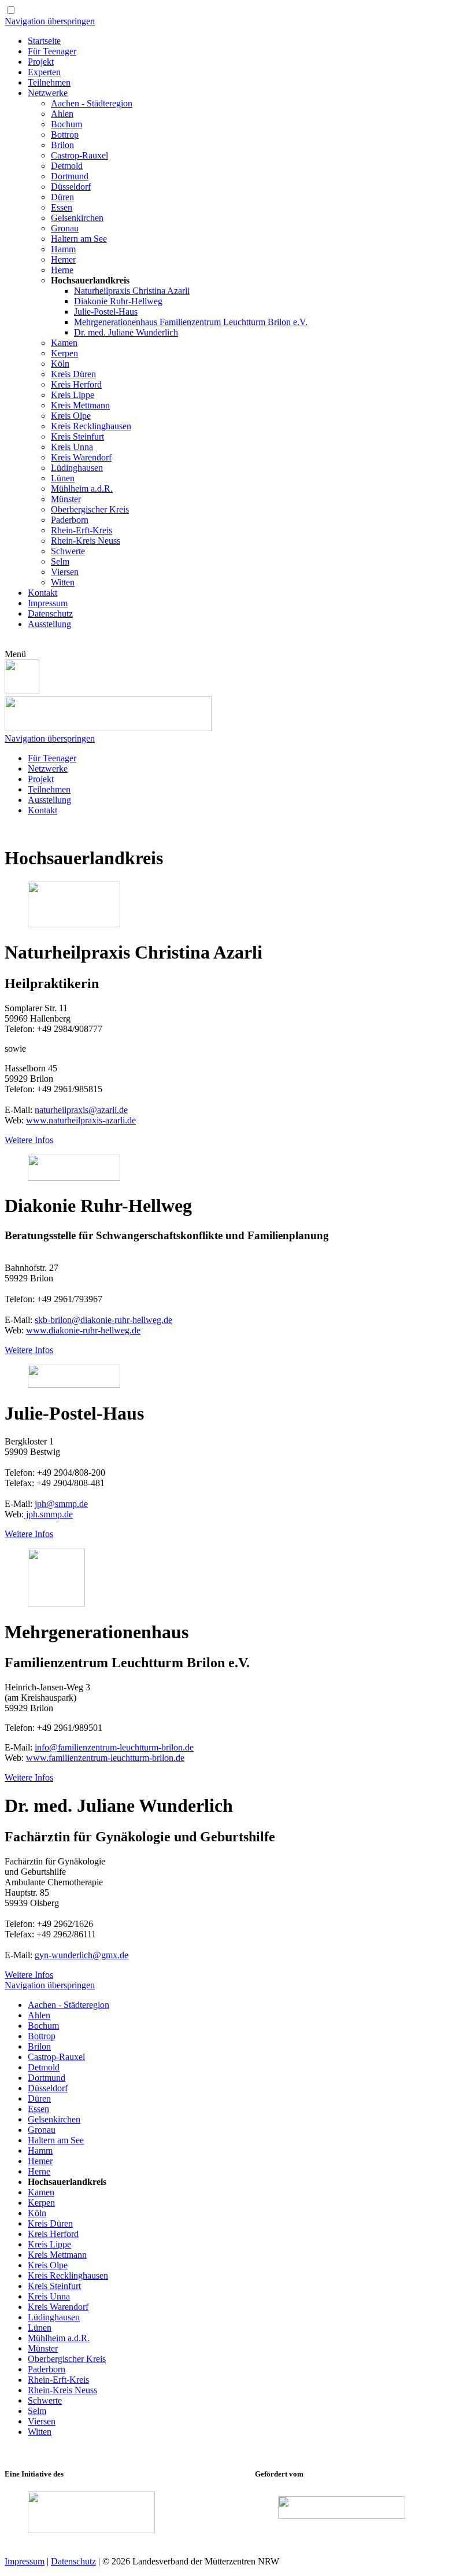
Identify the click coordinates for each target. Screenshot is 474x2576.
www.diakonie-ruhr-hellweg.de (83, 1330)
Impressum (25, 2561)
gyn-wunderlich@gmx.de (82, 1955)
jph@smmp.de (61, 1504)
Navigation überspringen (50, 21)
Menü (15, 654)
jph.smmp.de (48, 1514)
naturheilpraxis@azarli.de (81, 1110)
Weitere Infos (29, 1140)
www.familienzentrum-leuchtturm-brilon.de (105, 1758)
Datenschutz (73, 2561)
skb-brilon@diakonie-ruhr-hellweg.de (103, 1320)
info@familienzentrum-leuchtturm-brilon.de (114, 1747)
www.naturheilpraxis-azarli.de (81, 1120)
